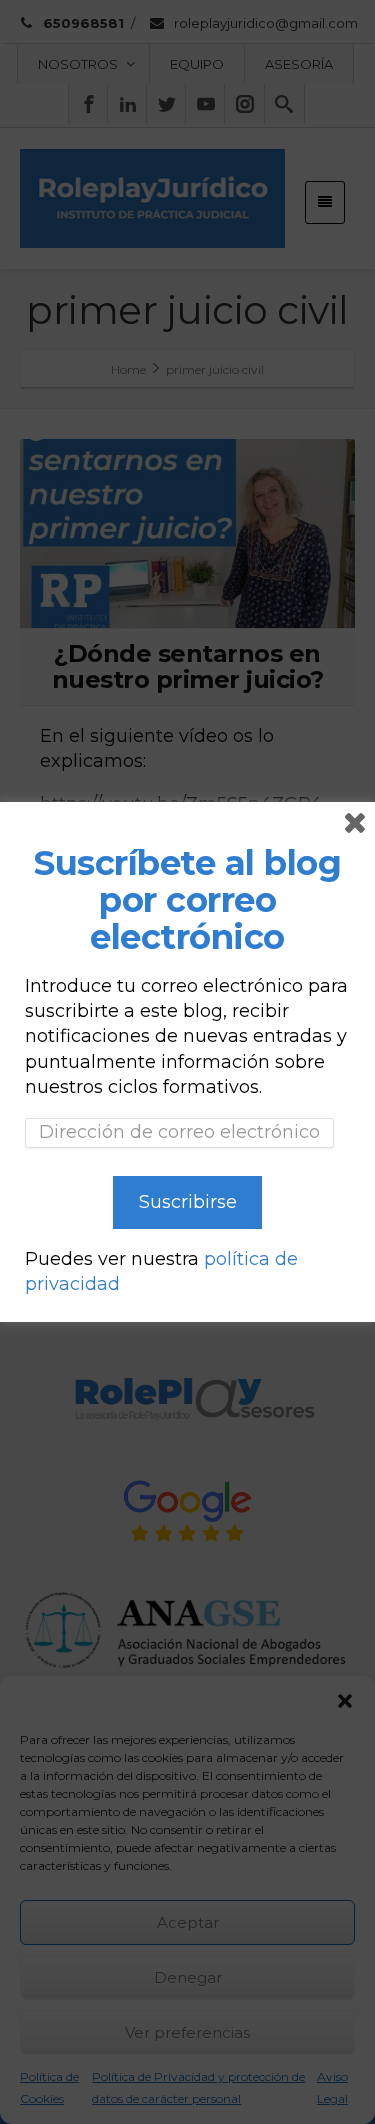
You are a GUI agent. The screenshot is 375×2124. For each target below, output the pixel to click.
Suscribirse (188, 1202)
